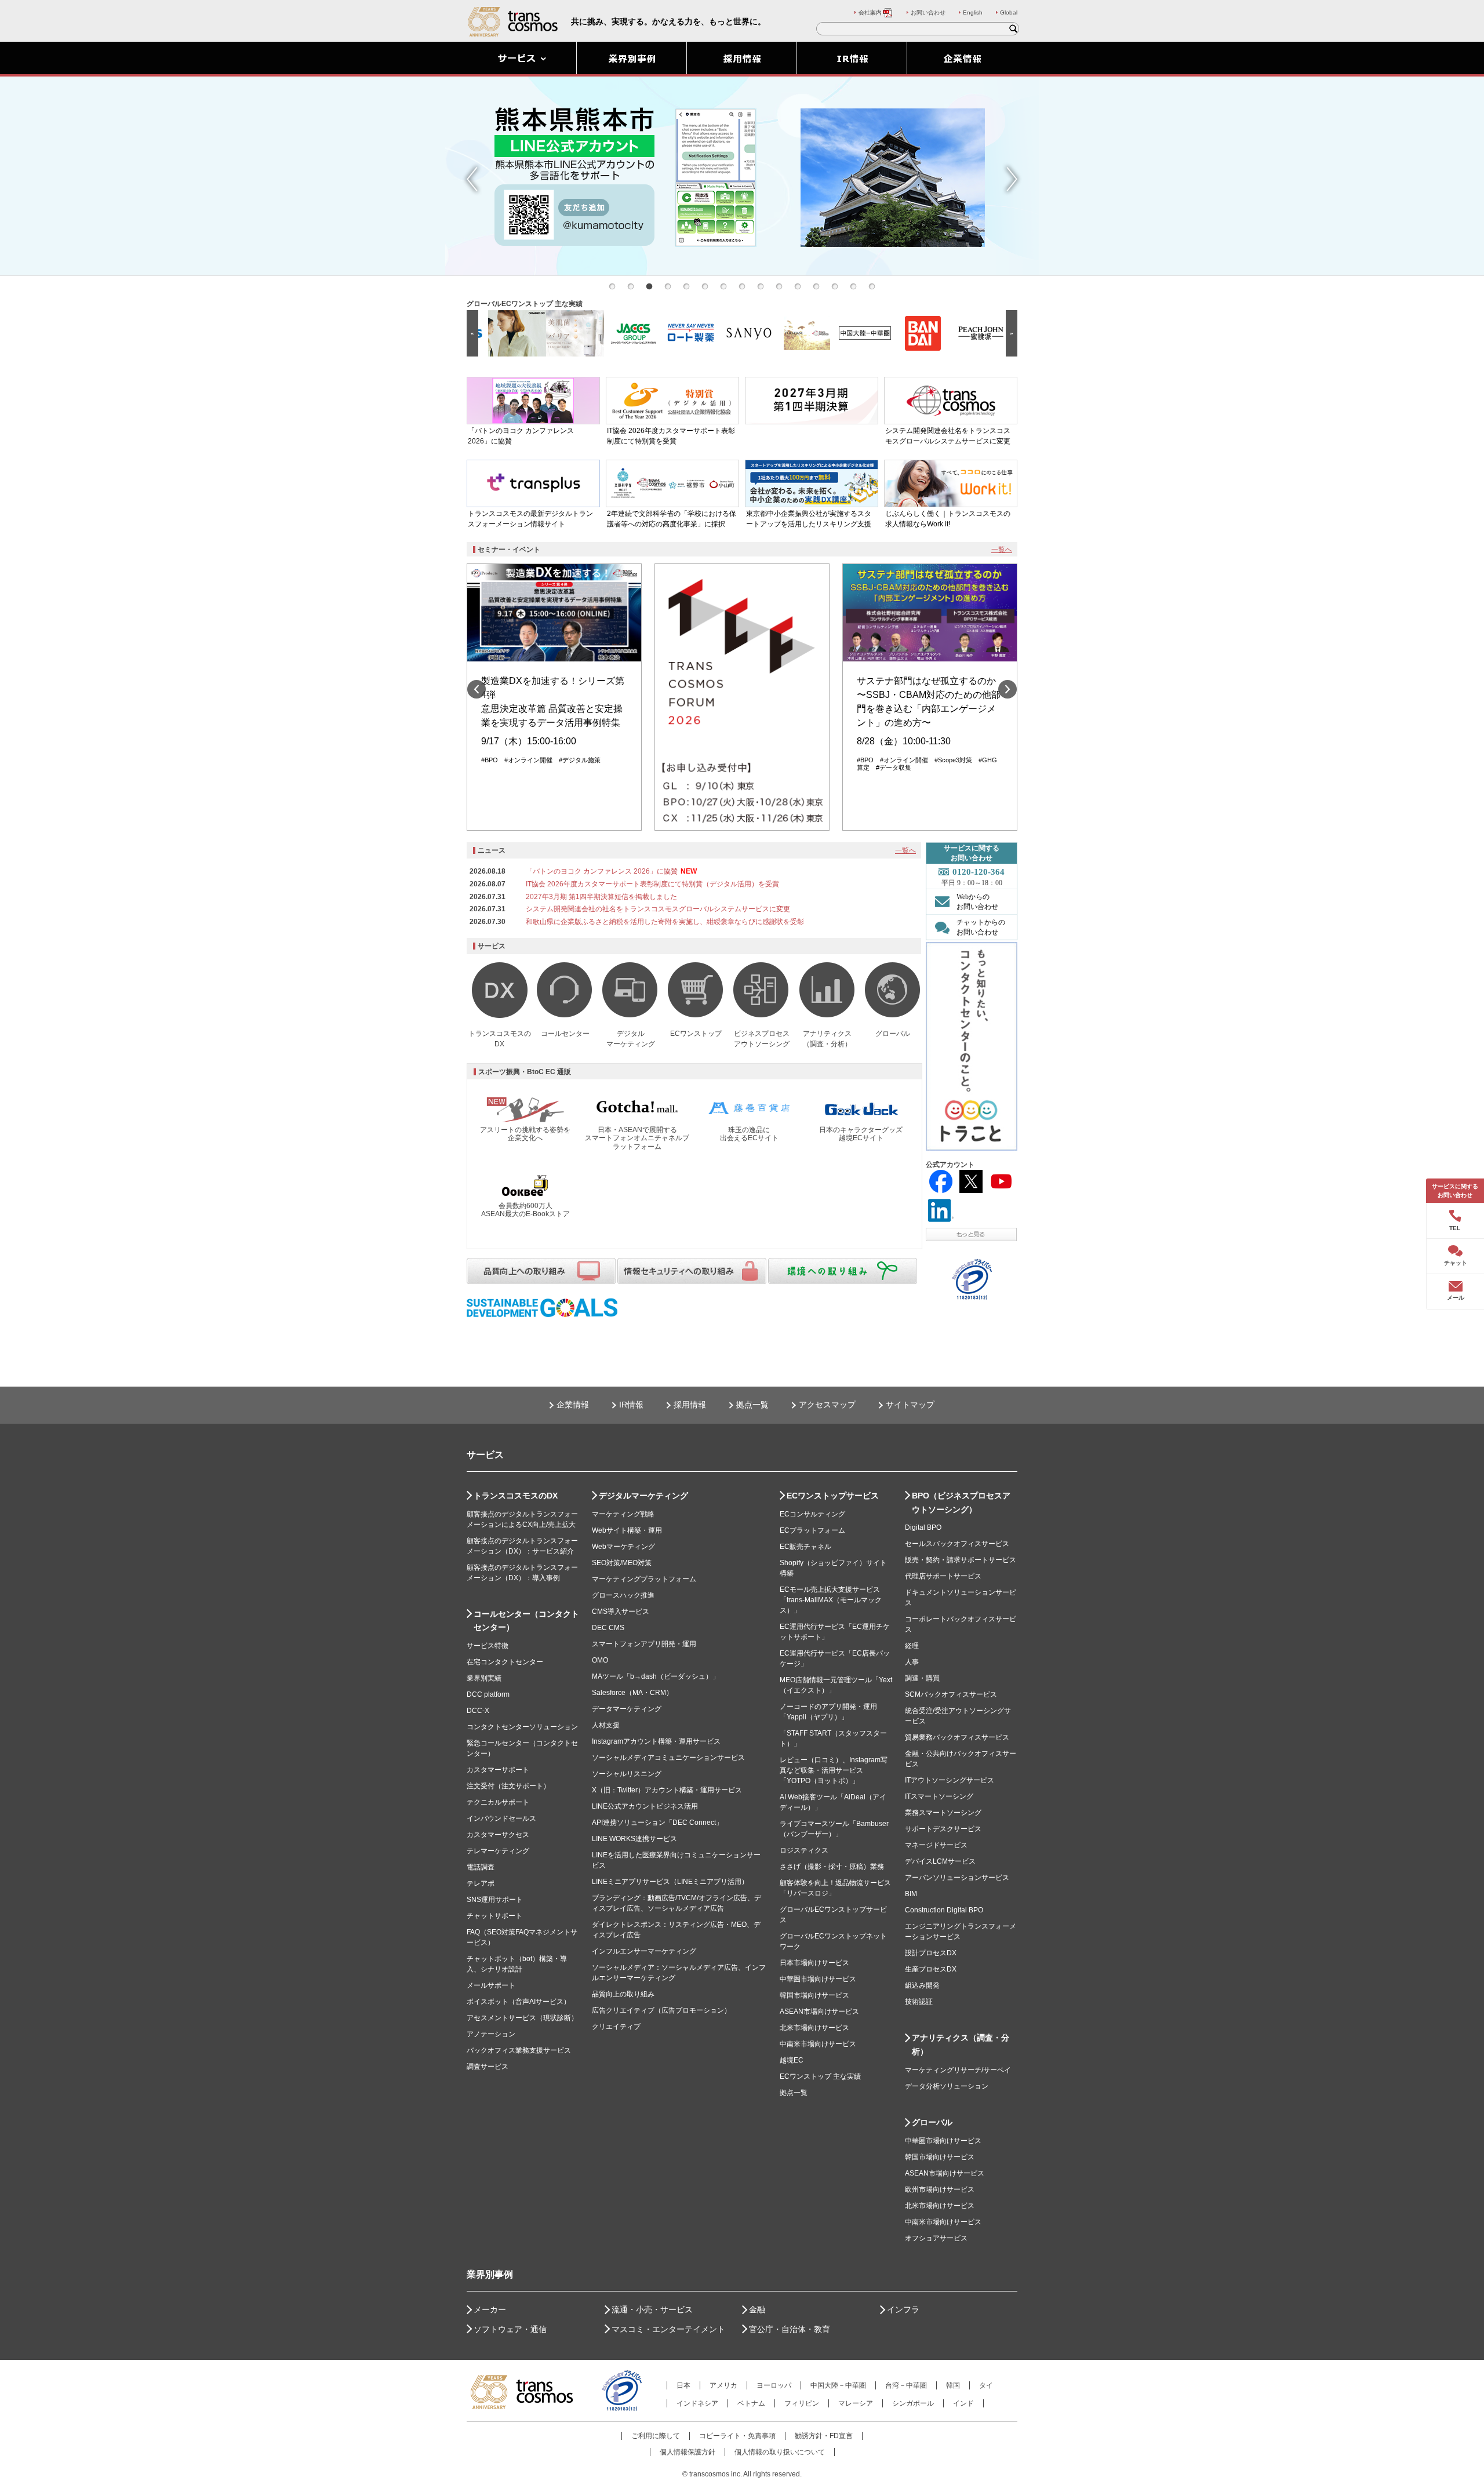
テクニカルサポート (498, 1802)
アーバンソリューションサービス (957, 1878)
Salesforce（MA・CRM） (632, 1693)
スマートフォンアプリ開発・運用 (644, 1644)
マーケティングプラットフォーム (644, 1579)
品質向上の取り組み (623, 1994)
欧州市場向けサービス (940, 2189)
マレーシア (856, 2403)
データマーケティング (627, 1709)
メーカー (490, 2309)
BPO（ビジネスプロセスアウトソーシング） (961, 1503)
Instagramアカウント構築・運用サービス (656, 1741)
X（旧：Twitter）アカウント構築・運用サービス (667, 1790)
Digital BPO (923, 1527)
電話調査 (481, 1867)
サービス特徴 (488, 1646)
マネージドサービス (936, 1845)
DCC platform (488, 1694)
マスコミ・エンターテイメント (668, 2329)
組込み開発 (922, 1985)
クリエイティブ (616, 2027)
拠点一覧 (752, 1405)
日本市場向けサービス (814, 1963)
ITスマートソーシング (939, 1796)
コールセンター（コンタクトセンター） (526, 1621)
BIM (911, 1894)
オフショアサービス (936, 2238)
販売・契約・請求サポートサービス (961, 1560)
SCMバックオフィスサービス (951, 1694)
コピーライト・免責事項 (737, 2436)
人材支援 (606, 1725)
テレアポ (481, 1883)
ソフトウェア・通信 (510, 2329)
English (973, 12)
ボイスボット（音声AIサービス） (519, 2002)
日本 (683, 2385)
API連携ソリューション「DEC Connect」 (657, 1823)
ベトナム (751, 2403)
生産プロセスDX (931, 1969)
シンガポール (913, 2403)
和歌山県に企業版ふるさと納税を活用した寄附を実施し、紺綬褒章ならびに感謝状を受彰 (665, 922)
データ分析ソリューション (947, 2086)
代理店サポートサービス (943, 1576)
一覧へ (1002, 550)
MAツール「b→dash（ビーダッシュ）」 (656, 1676)
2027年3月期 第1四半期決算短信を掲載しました (601, 897)
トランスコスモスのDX (516, 1496)
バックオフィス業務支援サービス (519, 2050)
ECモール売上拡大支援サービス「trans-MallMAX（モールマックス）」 (831, 1600)
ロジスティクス (804, 1850)
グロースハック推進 (623, 1595)
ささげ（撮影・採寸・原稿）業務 (832, 1867)
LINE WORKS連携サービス (634, 1839)
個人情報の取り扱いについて (780, 2452)
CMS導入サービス (621, 1612)
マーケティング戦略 (623, 1514)
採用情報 (690, 1405)
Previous (472, 179)
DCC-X (478, 1711)
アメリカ (723, 2385)
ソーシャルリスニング (627, 1774)
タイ (986, 2385)
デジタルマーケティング (643, 1496)
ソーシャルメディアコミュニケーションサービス (668, 1758)
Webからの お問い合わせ (977, 902)
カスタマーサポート (498, 1770)
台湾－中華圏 (906, 2385)
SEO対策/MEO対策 (622, 1563)
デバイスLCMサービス (940, 1861)
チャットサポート (494, 1916)
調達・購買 (922, 1678)
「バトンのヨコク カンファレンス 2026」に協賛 (602, 871)
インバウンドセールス (501, 1818)
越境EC (792, 2060)
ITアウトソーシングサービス (950, 1780)
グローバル (932, 2122)
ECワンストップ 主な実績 (820, 2076)
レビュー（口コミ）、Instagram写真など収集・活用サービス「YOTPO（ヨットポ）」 (834, 1770)
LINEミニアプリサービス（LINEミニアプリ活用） (670, 1882)
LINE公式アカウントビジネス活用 (645, 1806)
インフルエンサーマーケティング (644, 1951)
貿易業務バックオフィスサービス (957, 1737)
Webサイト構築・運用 (627, 1530)
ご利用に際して (656, 2436)
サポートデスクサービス (943, 1829)
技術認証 (919, 2002)
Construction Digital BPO (944, 1910)
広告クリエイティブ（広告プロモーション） (661, 2010)
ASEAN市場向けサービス (819, 2012)
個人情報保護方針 (688, 2452)
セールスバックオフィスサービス (957, 1544)
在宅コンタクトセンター (505, 1662)
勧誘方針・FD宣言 (824, 2436)
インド (963, 2403)
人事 (912, 1662)
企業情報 (573, 1405)
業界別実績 (484, 1678)
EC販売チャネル (805, 1547)
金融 (757, 2309)
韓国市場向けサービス (814, 1995)
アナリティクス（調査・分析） (961, 2045)
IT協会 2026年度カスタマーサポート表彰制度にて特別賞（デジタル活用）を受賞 (652, 884)
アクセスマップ (827, 1405)
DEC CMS (608, 1628)
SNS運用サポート (495, 1900)
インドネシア (697, 2403)
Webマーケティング (623, 1547)
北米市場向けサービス (814, 2028)
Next (1012, 179)
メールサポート (491, 1985)
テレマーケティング (498, 1851)
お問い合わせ (928, 12)
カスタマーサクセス (498, 1835)
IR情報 (631, 1405)
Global (1009, 12)
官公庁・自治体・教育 (790, 2329)
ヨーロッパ (774, 2385)
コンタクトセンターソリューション (522, 1727)
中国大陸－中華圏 (838, 2385)
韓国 (953, 2385)
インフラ (903, 2309)
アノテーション (491, 2034)
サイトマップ (910, 1405)
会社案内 (870, 12)
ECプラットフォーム (812, 1530)
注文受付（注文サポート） (508, 1786)
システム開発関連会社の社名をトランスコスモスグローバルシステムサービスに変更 (658, 909)
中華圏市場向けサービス (818, 1979)
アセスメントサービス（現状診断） (522, 2018)
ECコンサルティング (812, 1514)
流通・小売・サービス (652, 2309)
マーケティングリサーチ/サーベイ (958, 2070)
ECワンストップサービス (833, 1496)
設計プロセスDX (931, 1953)
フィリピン (802, 2403)
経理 (912, 1646)
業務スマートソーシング (943, 1813)
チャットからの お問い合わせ (981, 927)
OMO (600, 1660)
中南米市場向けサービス (818, 2044)
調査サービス (488, 2067)
